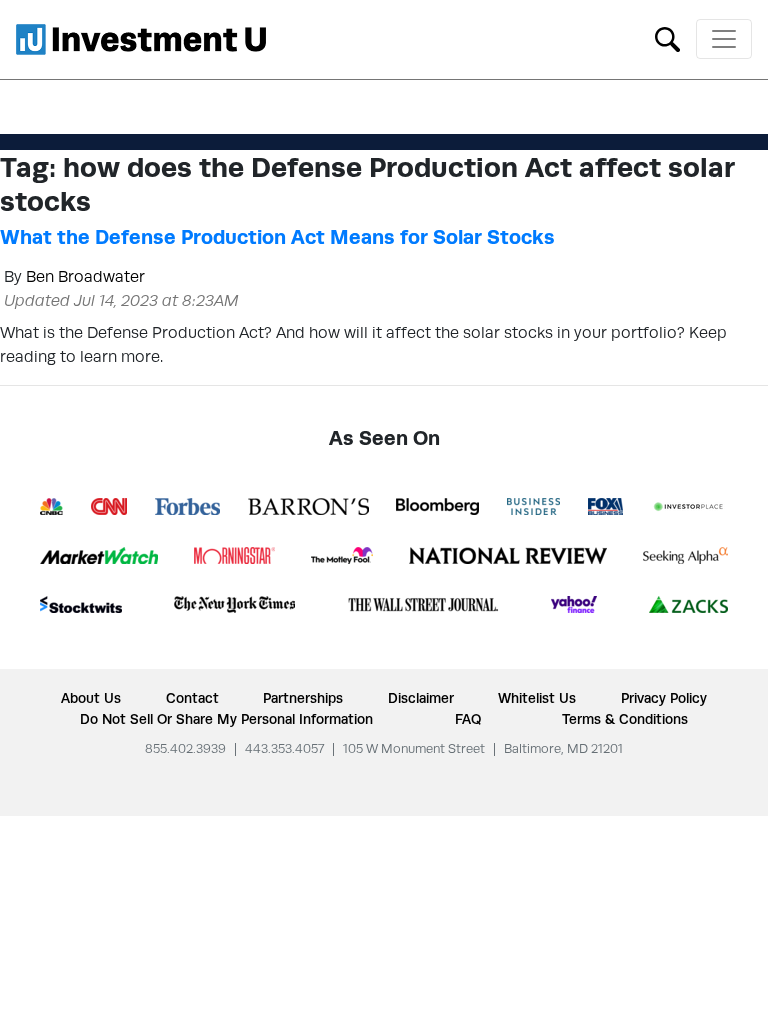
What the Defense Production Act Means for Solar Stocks (277, 237)
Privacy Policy (664, 698)
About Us (91, 698)
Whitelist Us (537, 698)
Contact (192, 698)
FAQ (468, 719)
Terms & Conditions (625, 719)
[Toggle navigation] (724, 39)
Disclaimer (421, 698)
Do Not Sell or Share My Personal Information (226, 719)
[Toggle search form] (667, 37)
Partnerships (303, 698)
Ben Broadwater (85, 276)
